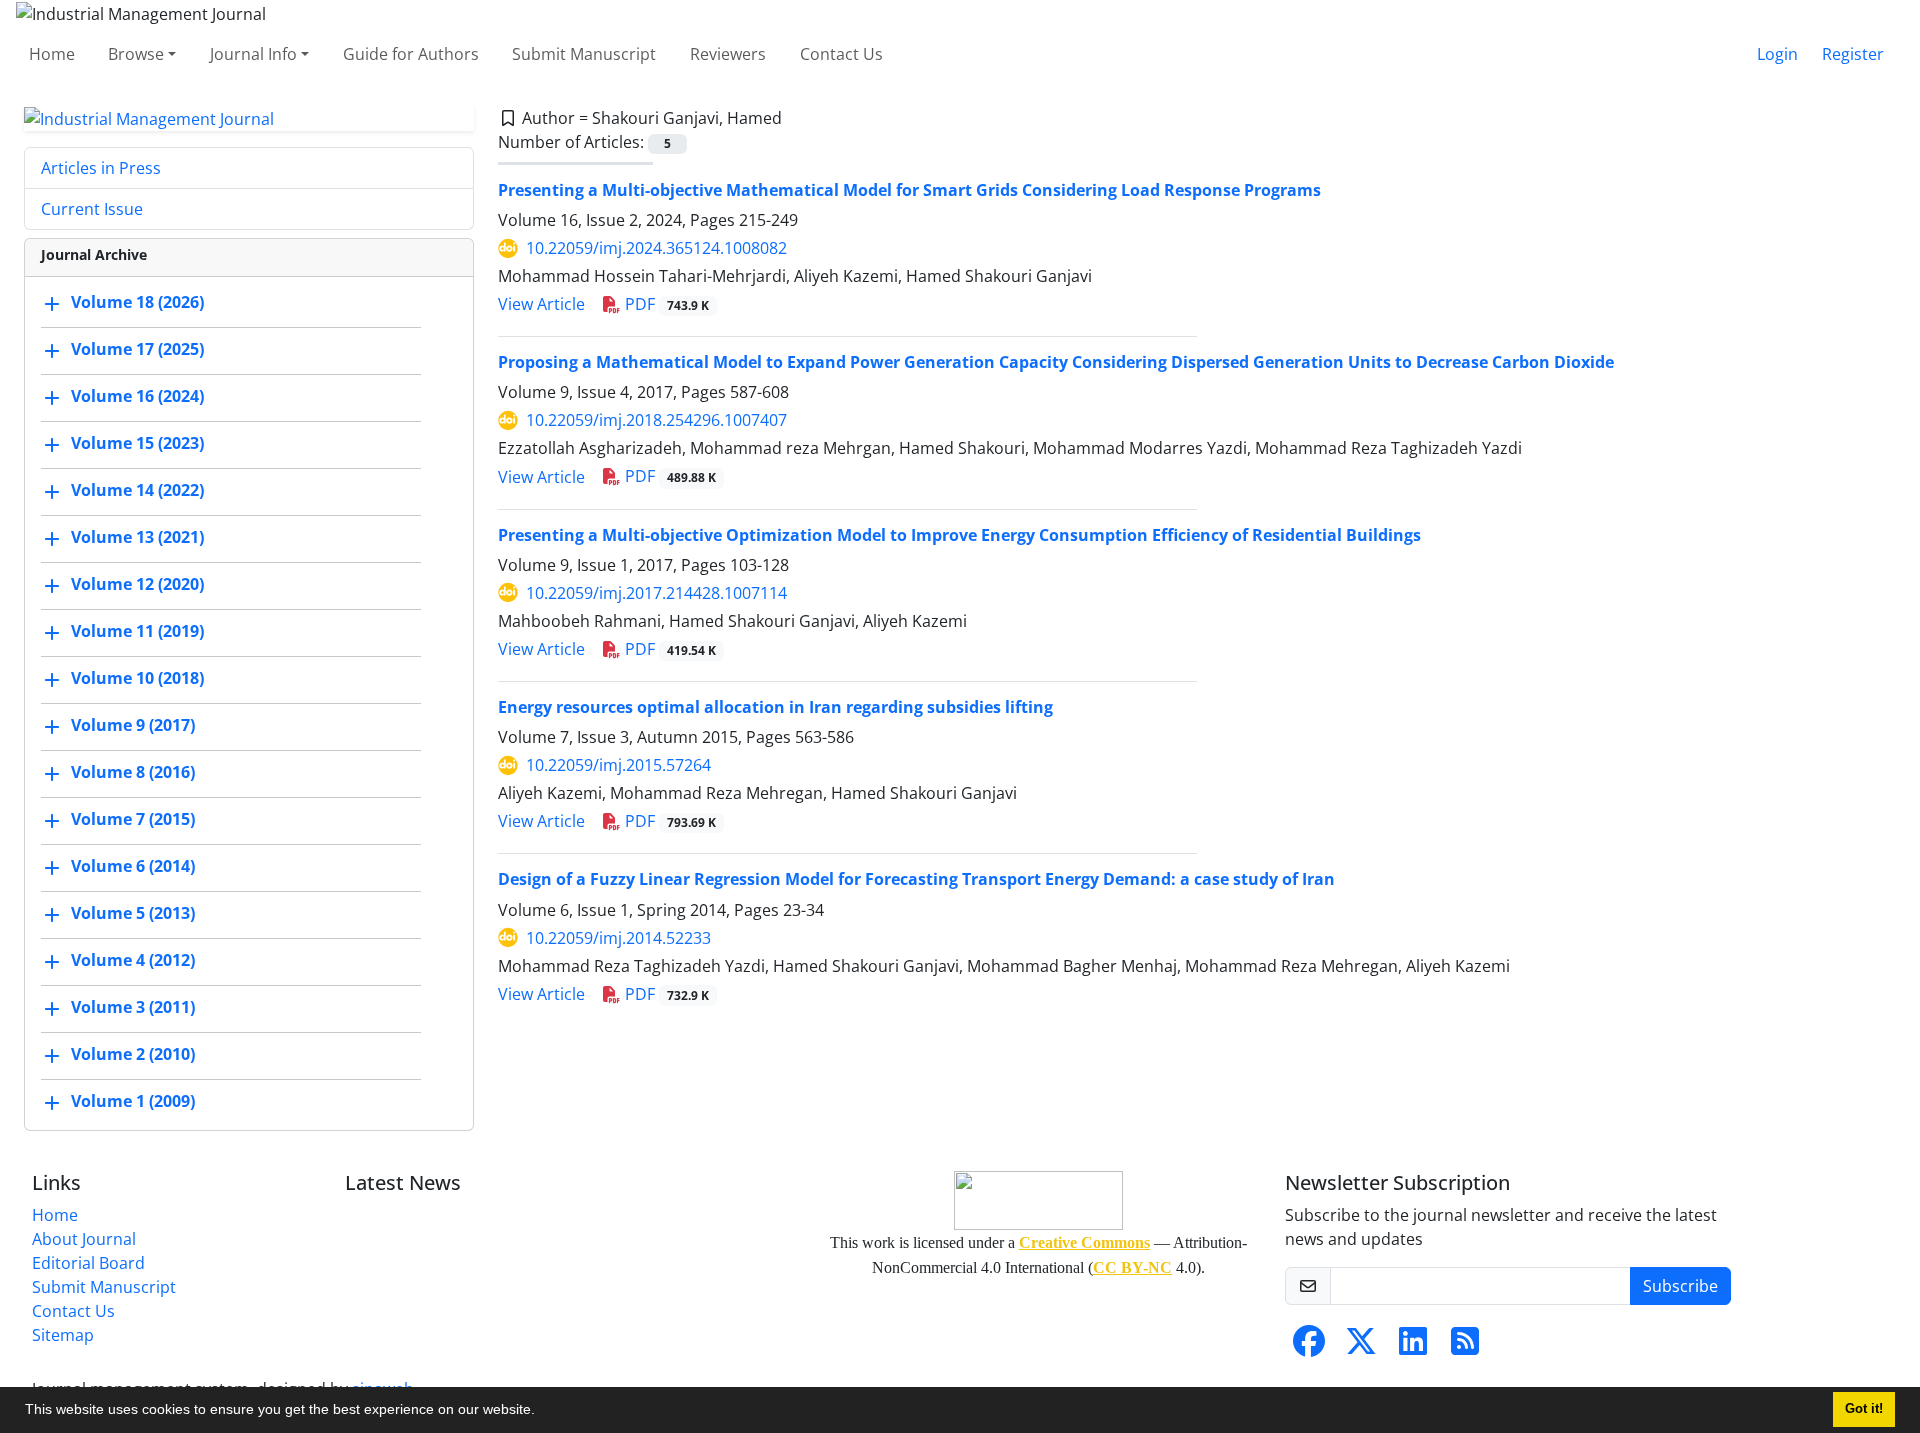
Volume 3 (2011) (133, 1008)
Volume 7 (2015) (133, 820)
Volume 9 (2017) (133, 726)
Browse (136, 54)
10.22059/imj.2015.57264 (618, 765)
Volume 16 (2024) (137, 397)
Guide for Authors (411, 54)
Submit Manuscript (584, 54)
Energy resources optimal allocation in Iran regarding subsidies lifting (775, 707)
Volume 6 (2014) (133, 867)
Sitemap (63, 1335)
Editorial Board (88, 1263)
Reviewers (728, 54)
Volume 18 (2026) (137, 303)
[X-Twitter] (1361, 1347)
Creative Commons (1084, 1242)
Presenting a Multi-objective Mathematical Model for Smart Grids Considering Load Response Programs (909, 190)
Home (52, 54)
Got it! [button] (1864, 1409)
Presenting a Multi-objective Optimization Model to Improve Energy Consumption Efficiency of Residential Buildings (959, 535)
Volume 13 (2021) (137, 538)
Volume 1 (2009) (133, 1102)
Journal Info (253, 54)
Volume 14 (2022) (137, 491)
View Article (541, 304)
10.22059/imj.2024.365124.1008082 (656, 248)
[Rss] (1465, 1347)
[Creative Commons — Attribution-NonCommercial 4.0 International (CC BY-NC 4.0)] (1038, 1200)
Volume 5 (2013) (133, 914)
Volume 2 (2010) (133, 1055)
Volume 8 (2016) (133, 773)
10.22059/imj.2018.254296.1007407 (656, 420)
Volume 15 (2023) (137, 444)
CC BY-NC (1132, 1267)
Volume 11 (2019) (137, 632)
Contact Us (841, 54)
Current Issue (92, 209)
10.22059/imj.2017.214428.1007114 (656, 593)
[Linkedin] (1413, 1347)
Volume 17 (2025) (137, 350)
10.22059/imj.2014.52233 (618, 938)
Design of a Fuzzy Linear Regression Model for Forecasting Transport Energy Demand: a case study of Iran (916, 879)
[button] (542, 1412)
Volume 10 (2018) (137, 679)
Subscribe (1680, 1286)
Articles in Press (101, 168)
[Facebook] (1309, 1347)
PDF (665, 304)
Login (1777, 54)
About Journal (84, 1239)
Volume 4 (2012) (133, 961)
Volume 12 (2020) (137, 585)
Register (1853, 54)
